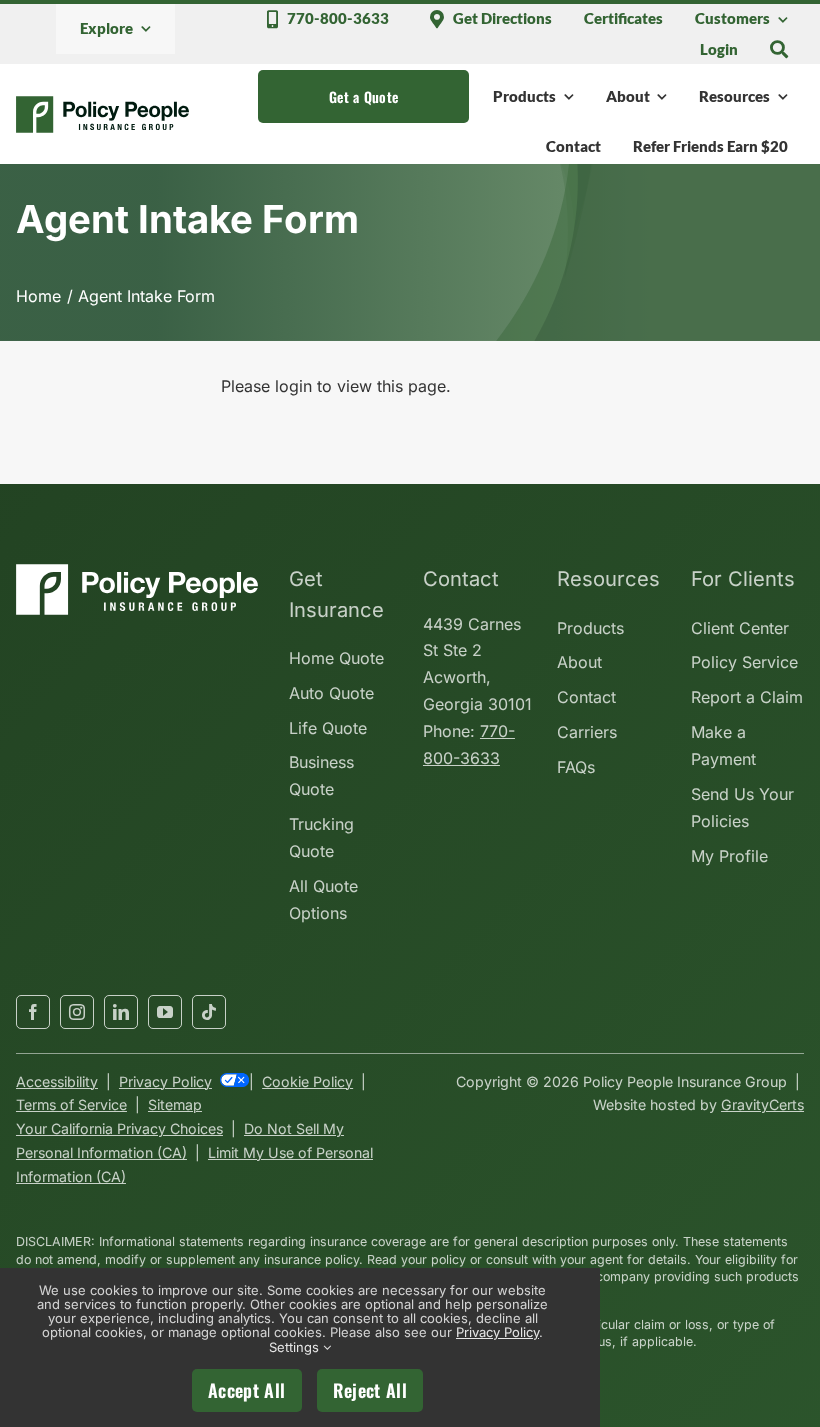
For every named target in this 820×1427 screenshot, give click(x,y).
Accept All (247, 1390)
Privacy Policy (165, 1081)
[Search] (779, 49)
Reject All (370, 1390)
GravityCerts (762, 1104)
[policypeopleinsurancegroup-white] (137, 572)
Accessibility (57, 1081)
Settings (296, 1347)
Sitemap (175, 1104)
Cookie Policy (307, 1081)
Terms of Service (71, 1104)
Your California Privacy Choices (119, 1128)
